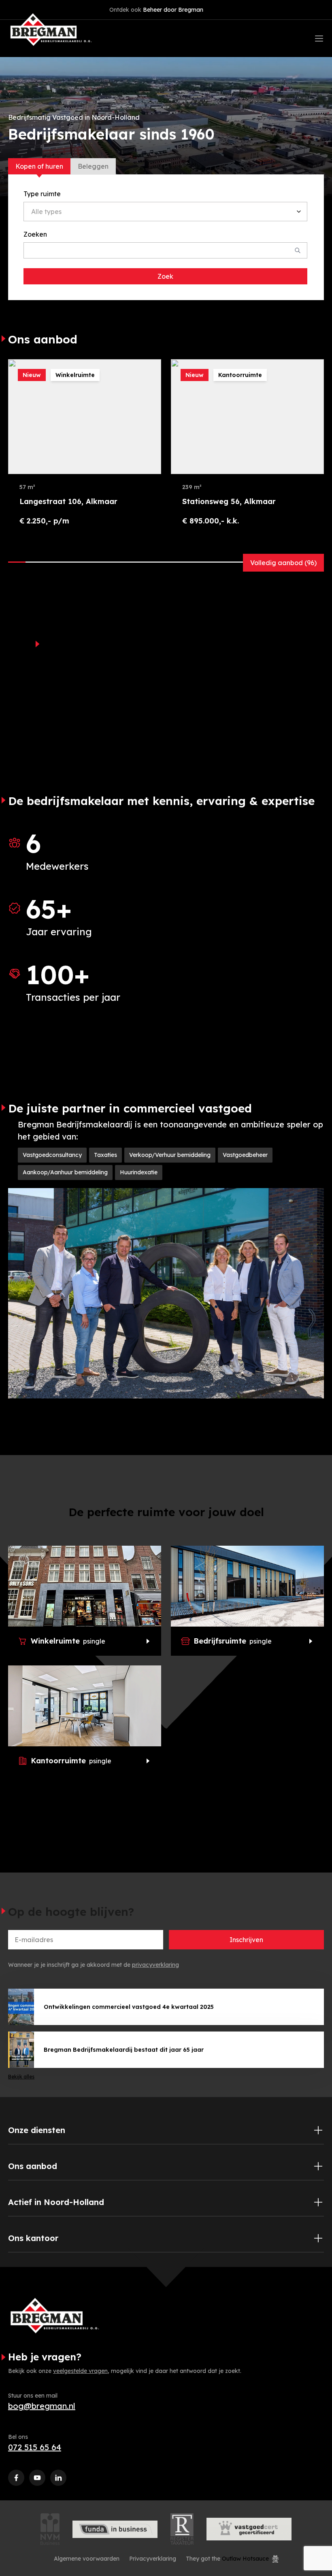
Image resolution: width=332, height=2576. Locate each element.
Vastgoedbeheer (245, 1155)
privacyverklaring (155, 1965)
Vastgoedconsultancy (52, 1155)
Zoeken (35, 234)
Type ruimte (42, 194)
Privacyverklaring (153, 2559)
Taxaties (105, 1155)
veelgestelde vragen (80, 2371)
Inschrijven (246, 1940)
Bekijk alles (21, 2077)
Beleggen (93, 166)
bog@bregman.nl (42, 2406)
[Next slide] (316, 340)
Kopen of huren (39, 166)
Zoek (165, 276)
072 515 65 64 (35, 2447)
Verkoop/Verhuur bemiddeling (170, 1155)
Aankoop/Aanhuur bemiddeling (65, 1172)
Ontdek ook (156, 10)
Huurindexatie (139, 1172)
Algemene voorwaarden (87, 2559)
